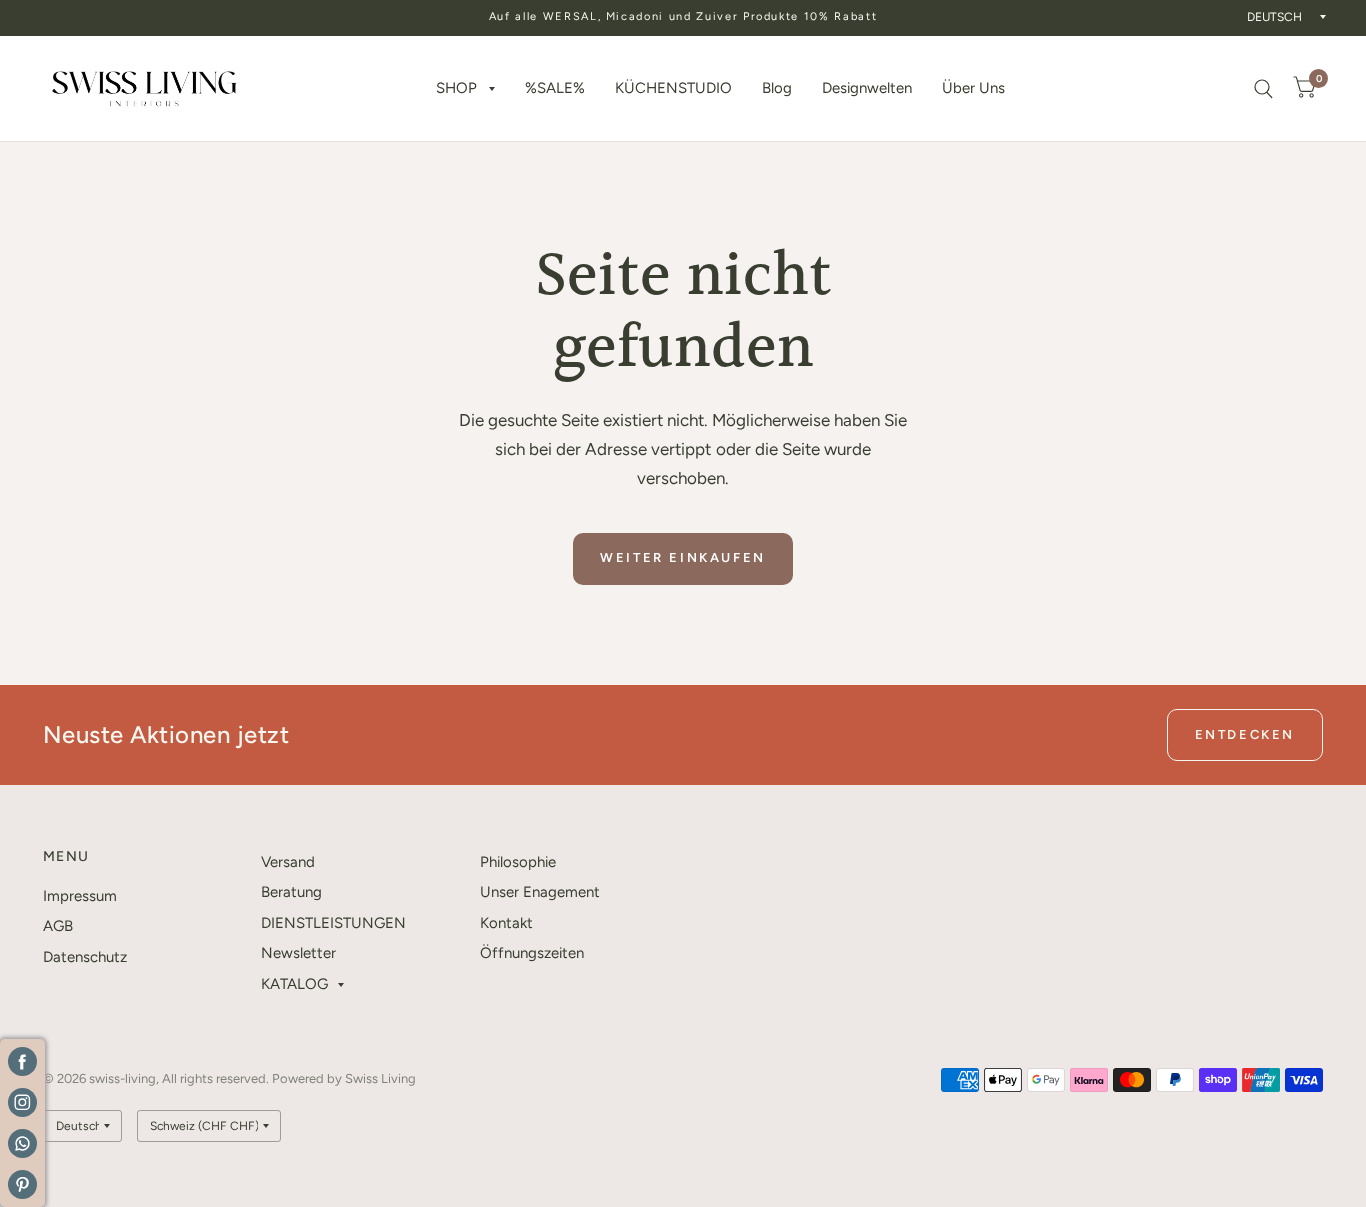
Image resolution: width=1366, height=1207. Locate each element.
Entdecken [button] (1245, 734)
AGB (58, 926)
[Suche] (1263, 88)
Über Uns (973, 88)
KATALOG (294, 984)
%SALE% (555, 88)
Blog (777, 88)
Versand (288, 862)
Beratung (291, 892)
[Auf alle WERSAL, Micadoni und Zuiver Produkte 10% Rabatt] (683, 17)
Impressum (80, 896)
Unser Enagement (540, 892)
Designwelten (867, 88)
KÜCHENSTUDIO (673, 88)
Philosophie (518, 862)
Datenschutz (85, 957)
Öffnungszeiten (532, 953)
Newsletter (298, 953)
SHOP (456, 88)
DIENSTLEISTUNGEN (333, 923)
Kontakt (506, 923)
